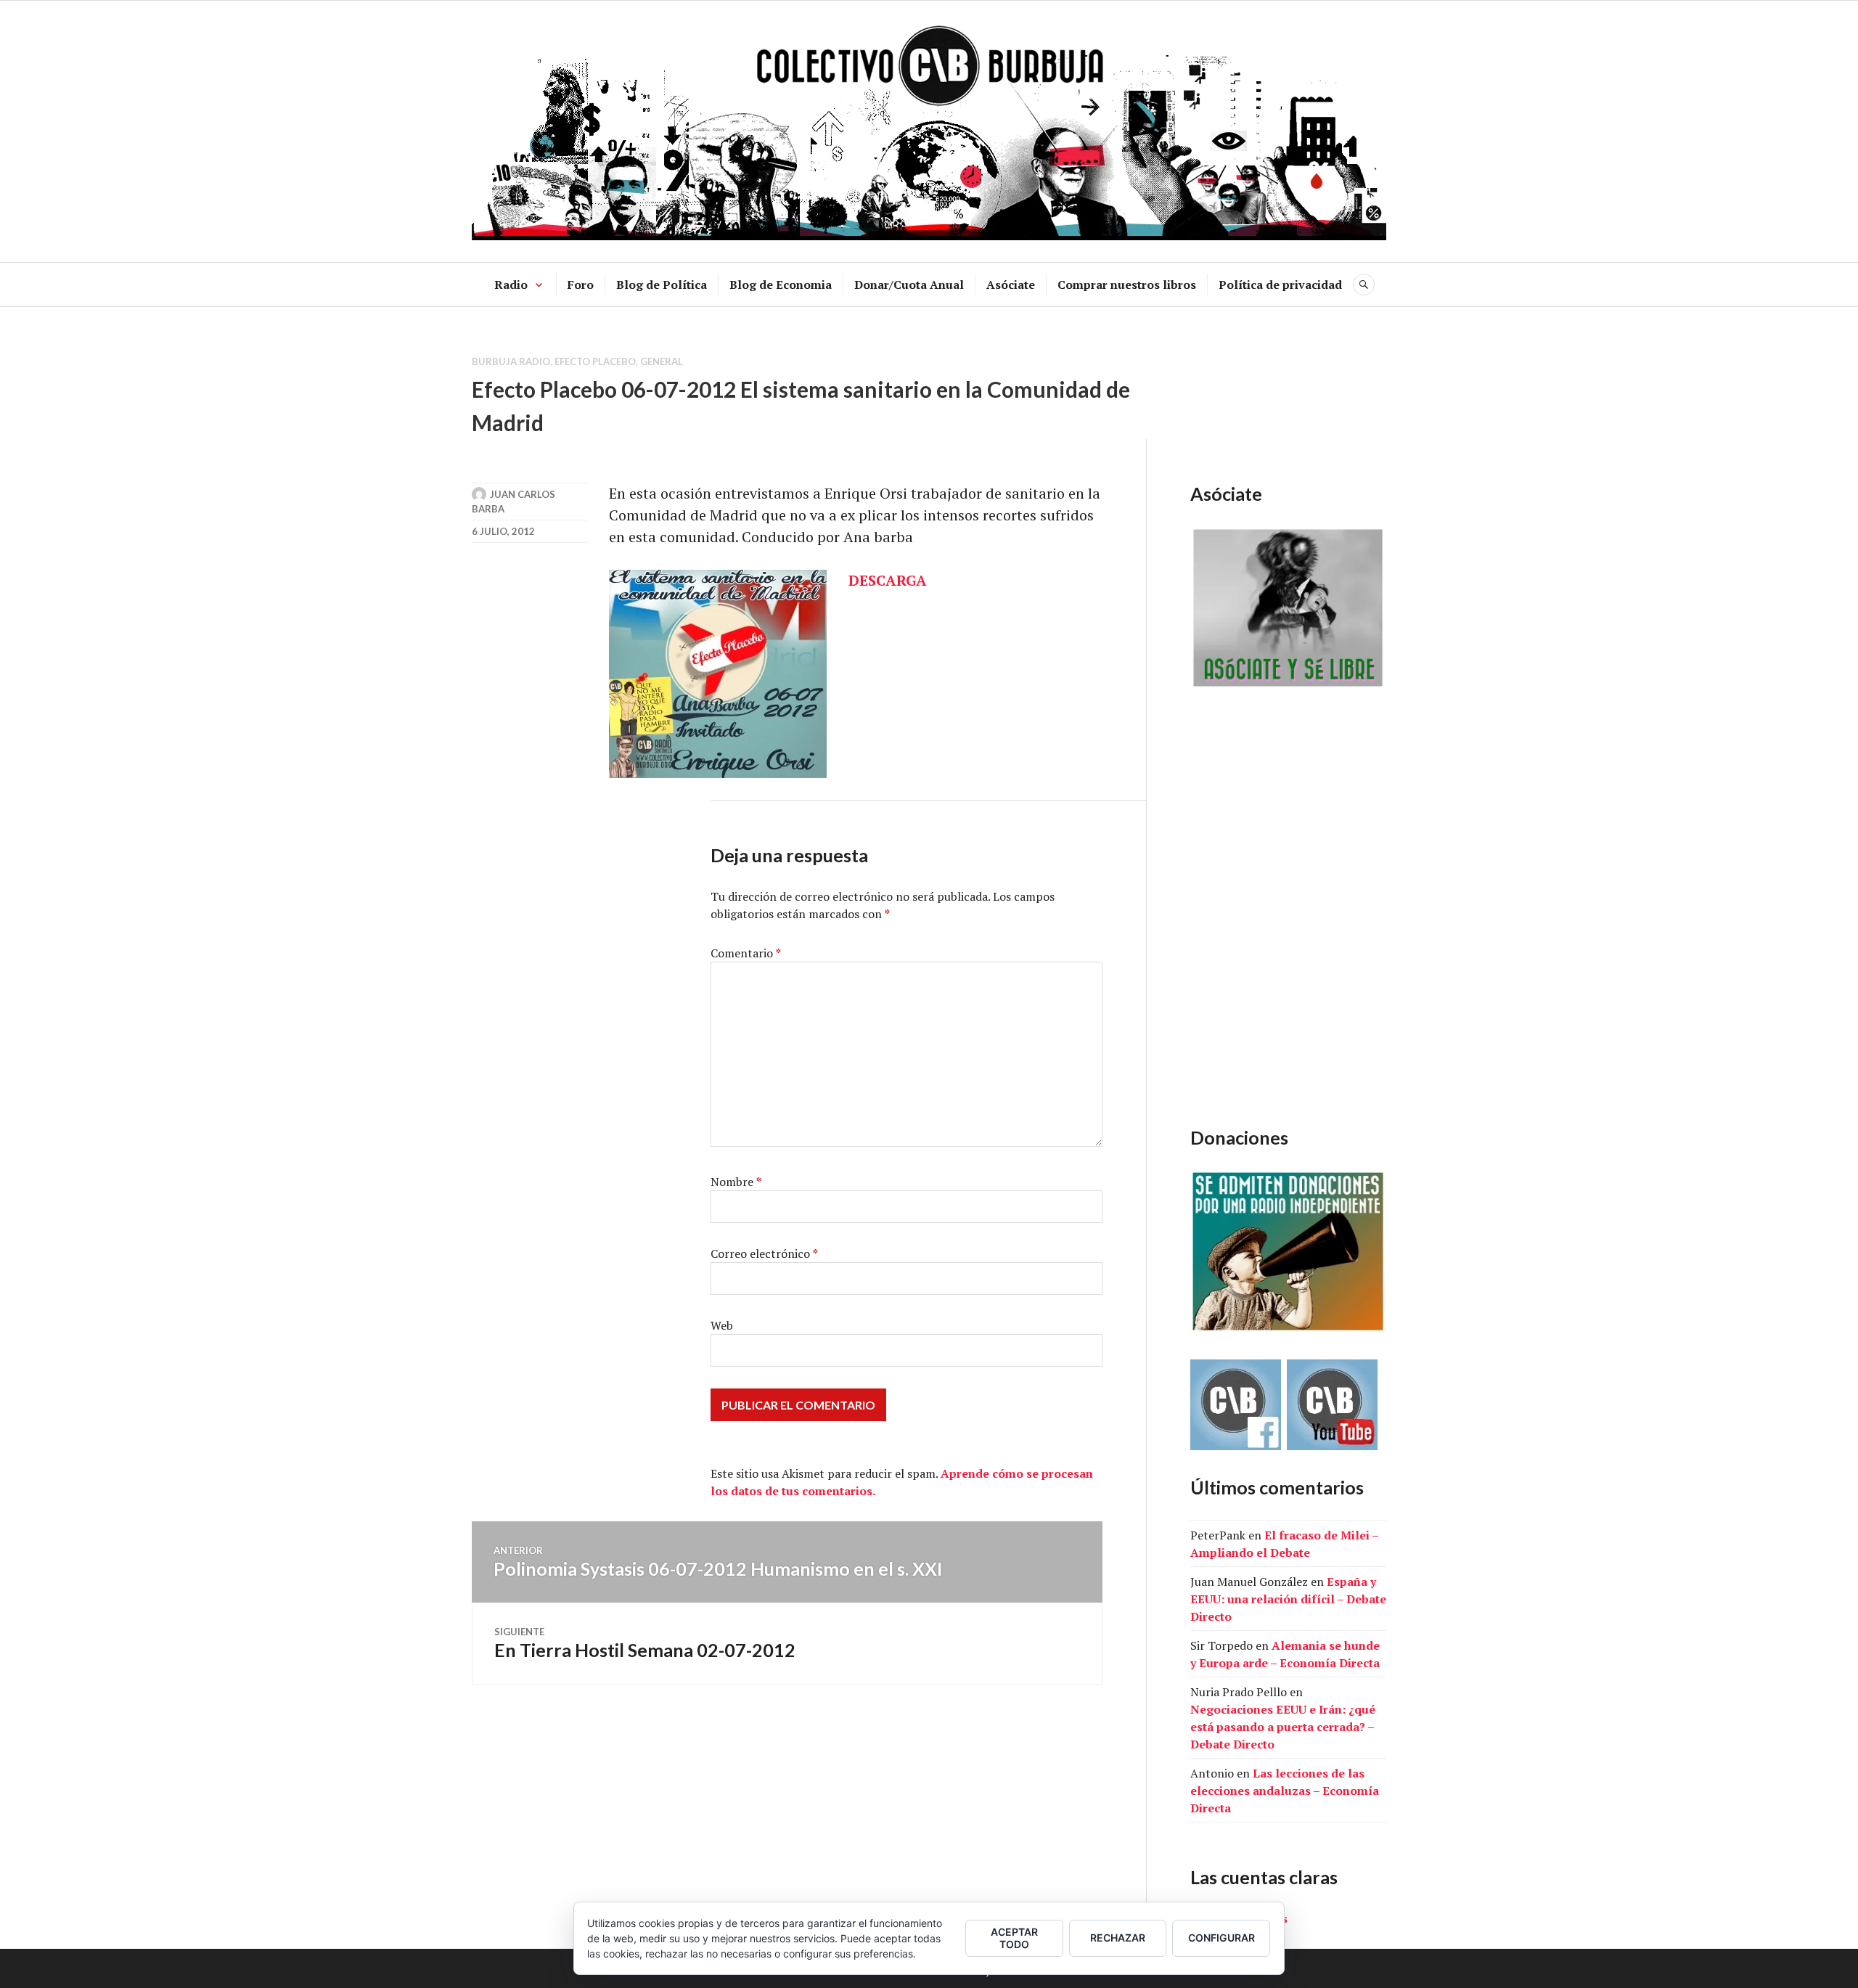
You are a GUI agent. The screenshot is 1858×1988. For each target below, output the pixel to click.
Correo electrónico (764, 1253)
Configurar (1221, 1938)
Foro (581, 285)
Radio (511, 285)
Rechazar (1118, 1938)
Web (722, 1325)
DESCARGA (888, 580)
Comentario (746, 953)
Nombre (736, 1182)
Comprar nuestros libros (1127, 285)
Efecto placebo (595, 361)
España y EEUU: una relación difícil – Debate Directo (1288, 1599)
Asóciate (1011, 285)
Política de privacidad (1280, 285)
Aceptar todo (1014, 1938)
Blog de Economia (781, 285)
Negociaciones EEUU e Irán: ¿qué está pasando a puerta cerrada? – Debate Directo (1283, 1727)
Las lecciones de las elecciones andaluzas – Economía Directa (1285, 1791)
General (662, 361)
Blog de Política (662, 285)
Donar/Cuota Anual (909, 285)
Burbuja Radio (511, 361)
